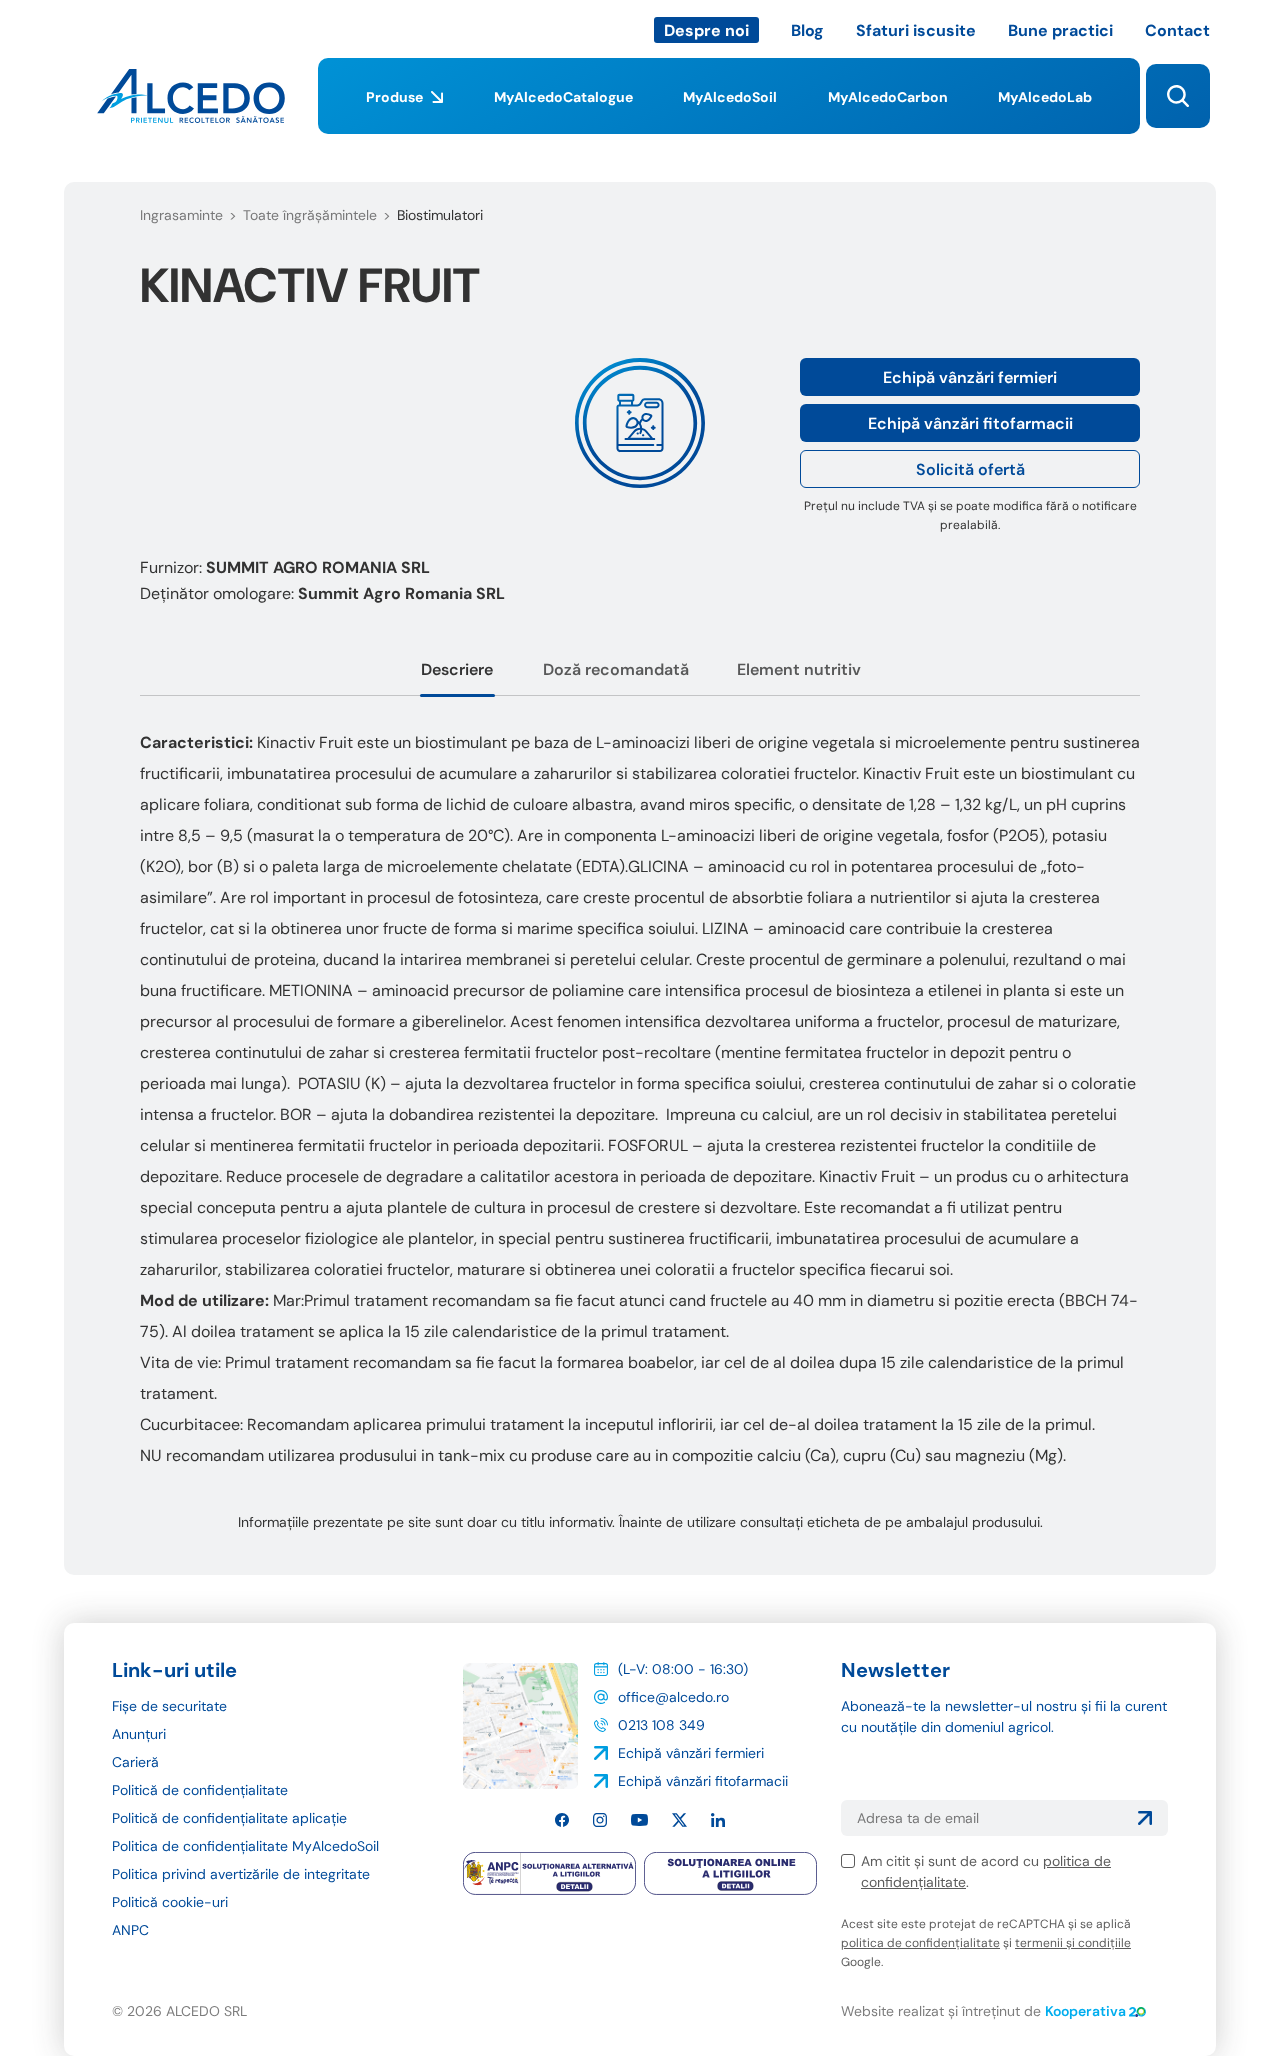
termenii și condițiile (1073, 1943)
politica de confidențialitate (920, 1943)
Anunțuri (139, 1734)
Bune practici (1060, 30)
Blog (807, 30)
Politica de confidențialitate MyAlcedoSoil (245, 1846)
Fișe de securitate (169, 1706)
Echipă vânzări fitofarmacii (970, 423)
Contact (1177, 30)
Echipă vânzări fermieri (970, 377)
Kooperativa (1085, 2011)
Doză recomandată (616, 669)
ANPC (130, 1930)
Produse (394, 97)
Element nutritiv (799, 669)
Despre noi (706, 30)
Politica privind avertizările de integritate (241, 1874)
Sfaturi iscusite (916, 30)
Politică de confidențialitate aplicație (229, 1818)
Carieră (135, 1762)
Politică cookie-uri (170, 1902)
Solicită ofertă (970, 469)
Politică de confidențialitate (200, 1790)
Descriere (457, 669)
